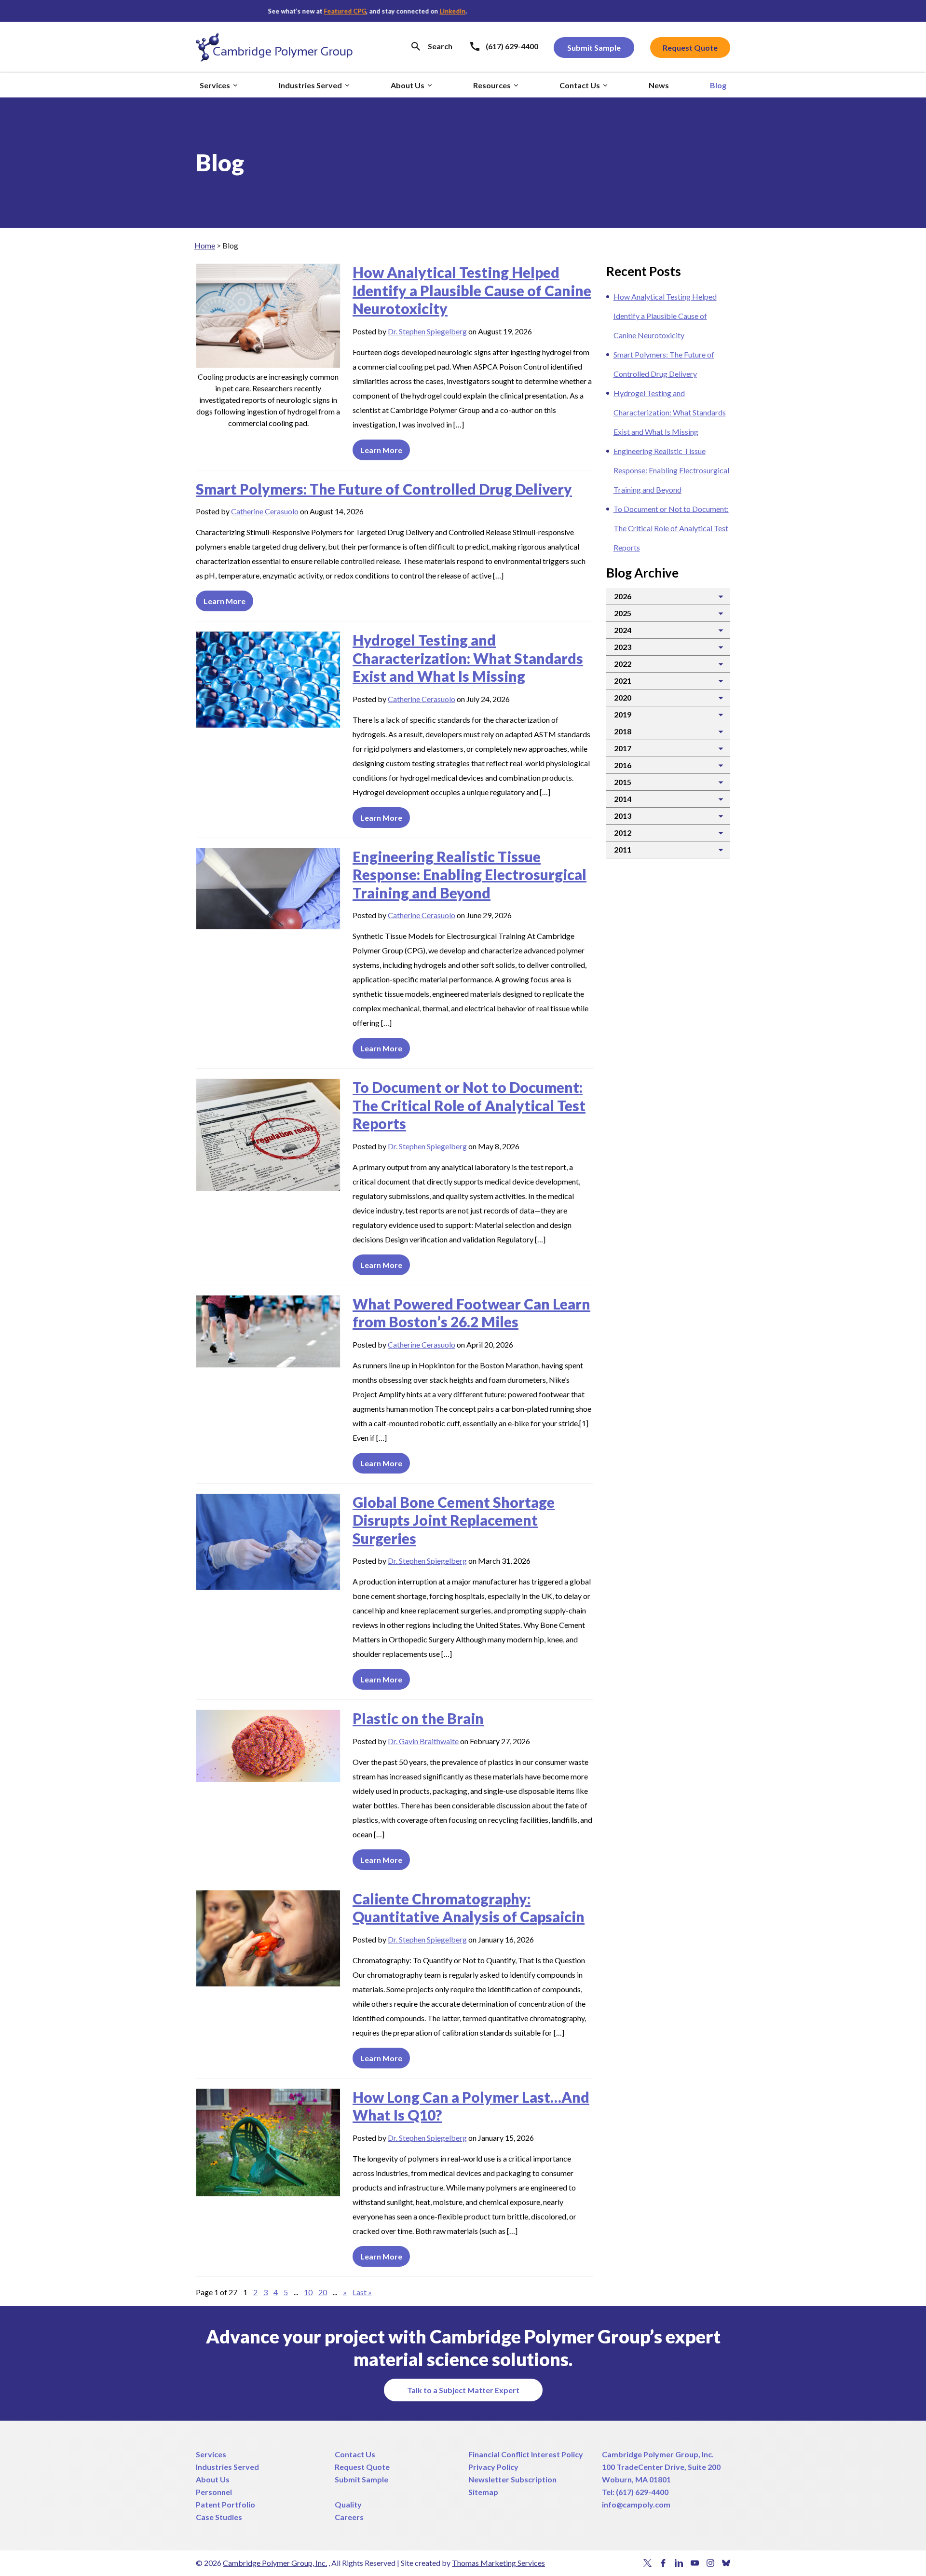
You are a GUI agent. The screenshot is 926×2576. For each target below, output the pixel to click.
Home (205, 245)
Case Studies (219, 2517)
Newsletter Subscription (512, 2479)
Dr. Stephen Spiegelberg (427, 331)
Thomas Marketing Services (498, 2563)
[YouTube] (695, 2563)
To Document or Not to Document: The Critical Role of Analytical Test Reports (469, 1105)
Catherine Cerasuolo (265, 511)
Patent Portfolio (225, 2504)
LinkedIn (438, 11)
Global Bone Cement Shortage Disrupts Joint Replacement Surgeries (454, 1520)
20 (323, 2292)
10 (308, 2292)
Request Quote (362, 2467)
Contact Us (355, 2454)
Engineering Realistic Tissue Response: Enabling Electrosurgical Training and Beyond (470, 875)
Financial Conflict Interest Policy (526, 2454)
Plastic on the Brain (418, 1718)
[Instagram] (711, 2563)
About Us (213, 2479)
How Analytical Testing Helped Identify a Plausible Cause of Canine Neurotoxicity (472, 290)
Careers (349, 2517)
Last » (362, 2292)
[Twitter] (647, 2563)
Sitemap (483, 2492)
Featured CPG (331, 11)
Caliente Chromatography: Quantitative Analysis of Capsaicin (469, 1908)
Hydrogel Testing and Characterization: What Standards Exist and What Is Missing (468, 658)
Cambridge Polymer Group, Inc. (658, 2454)
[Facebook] (663, 2563)
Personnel (214, 2492)
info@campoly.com (636, 2504)
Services (211, 2454)
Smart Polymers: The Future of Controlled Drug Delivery (384, 489)
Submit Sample (361, 2479)
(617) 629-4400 (642, 2492)
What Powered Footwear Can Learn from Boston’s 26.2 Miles (471, 1313)
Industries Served (227, 2467)
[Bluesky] (726, 2563)
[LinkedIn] (679, 2563)
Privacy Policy (493, 2467)
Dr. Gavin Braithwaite (423, 1741)
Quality (348, 2504)
